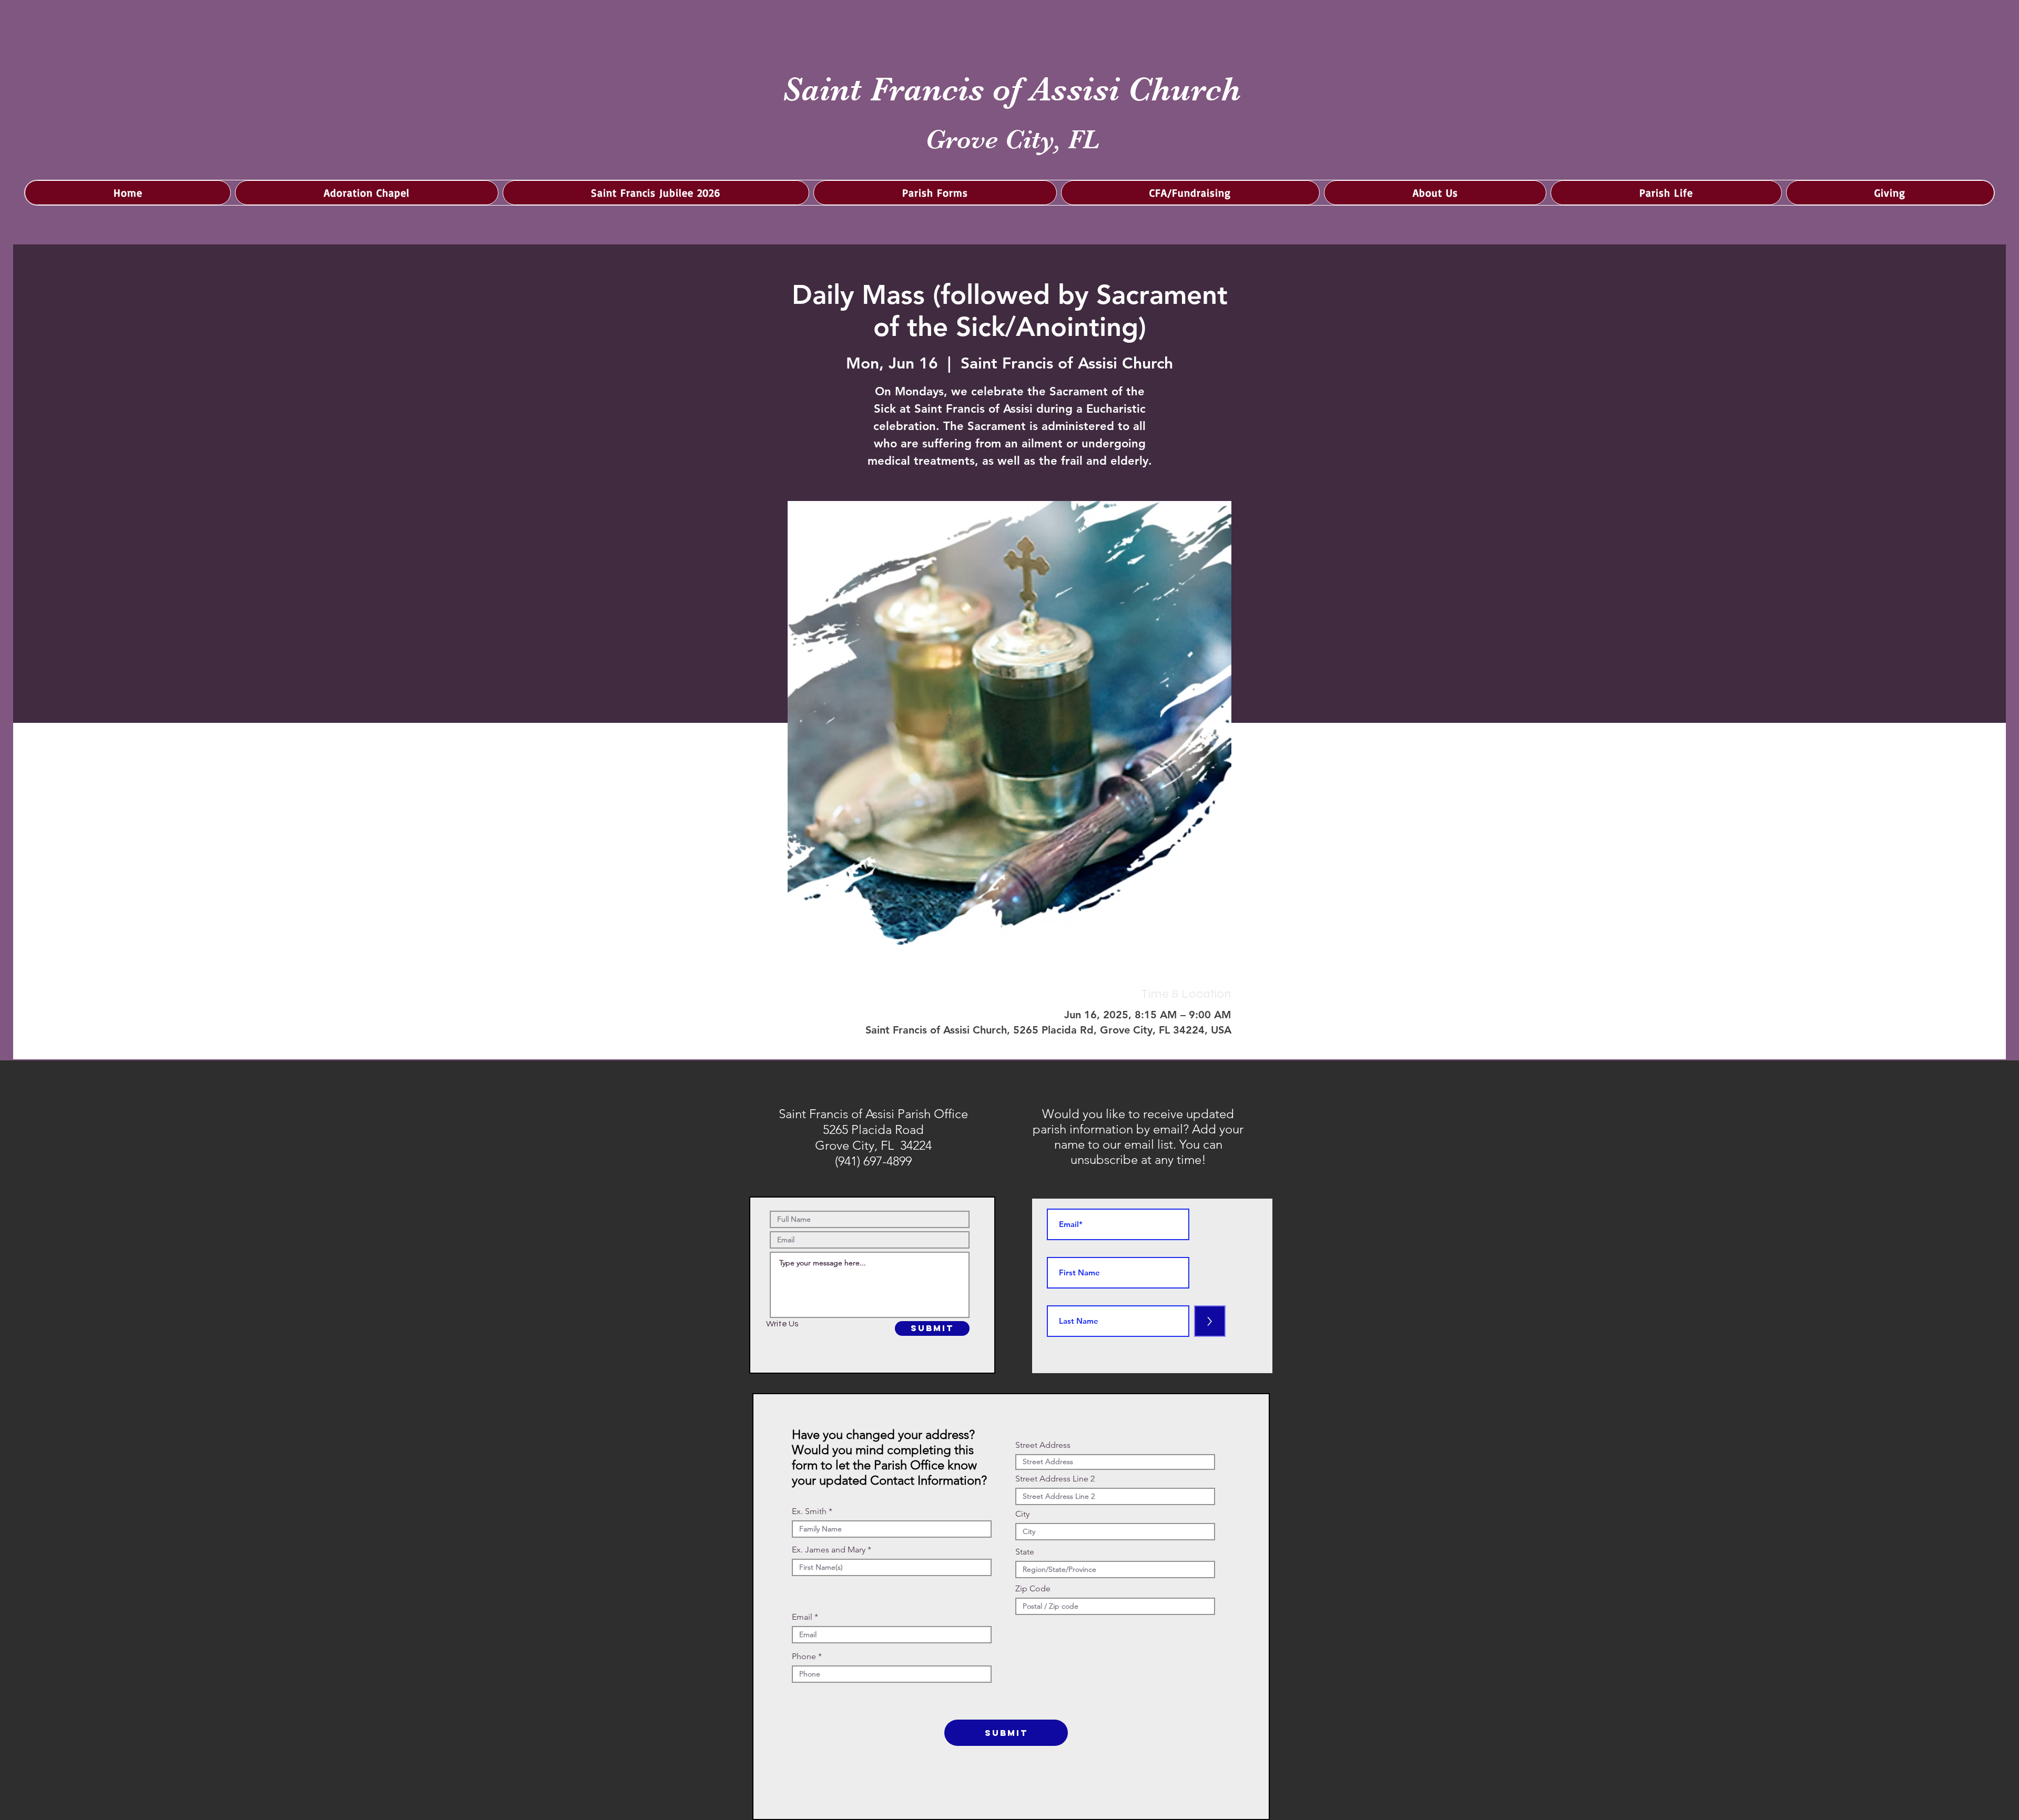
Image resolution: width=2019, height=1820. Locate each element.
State (1025, 1552)
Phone (804, 1657)
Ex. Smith (809, 1511)
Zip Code (1033, 1589)
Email (802, 1617)
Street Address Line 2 (1055, 1479)
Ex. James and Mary (829, 1550)
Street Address (1043, 1445)
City (1022, 1514)
